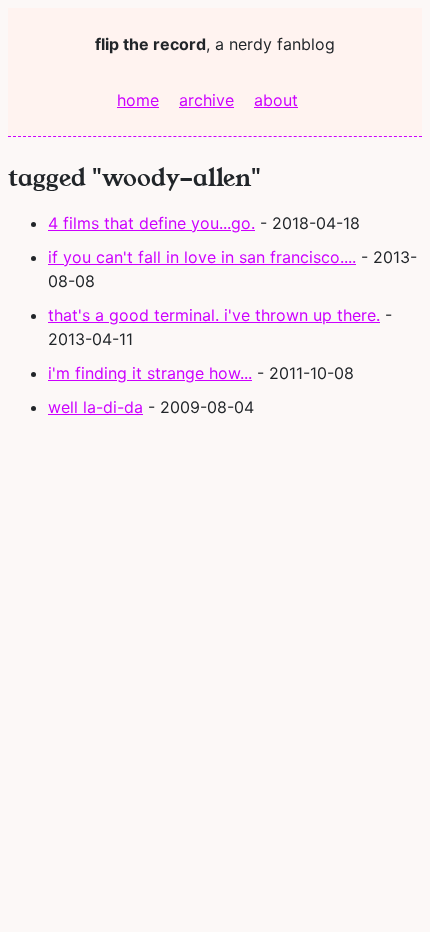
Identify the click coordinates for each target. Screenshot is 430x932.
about (276, 100)
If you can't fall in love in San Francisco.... (202, 257)
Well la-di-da (95, 407)
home (138, 100)
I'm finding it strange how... (150, 373)
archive (206, 100)
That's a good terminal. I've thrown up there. (214, 315)
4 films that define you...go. (151, 223)
